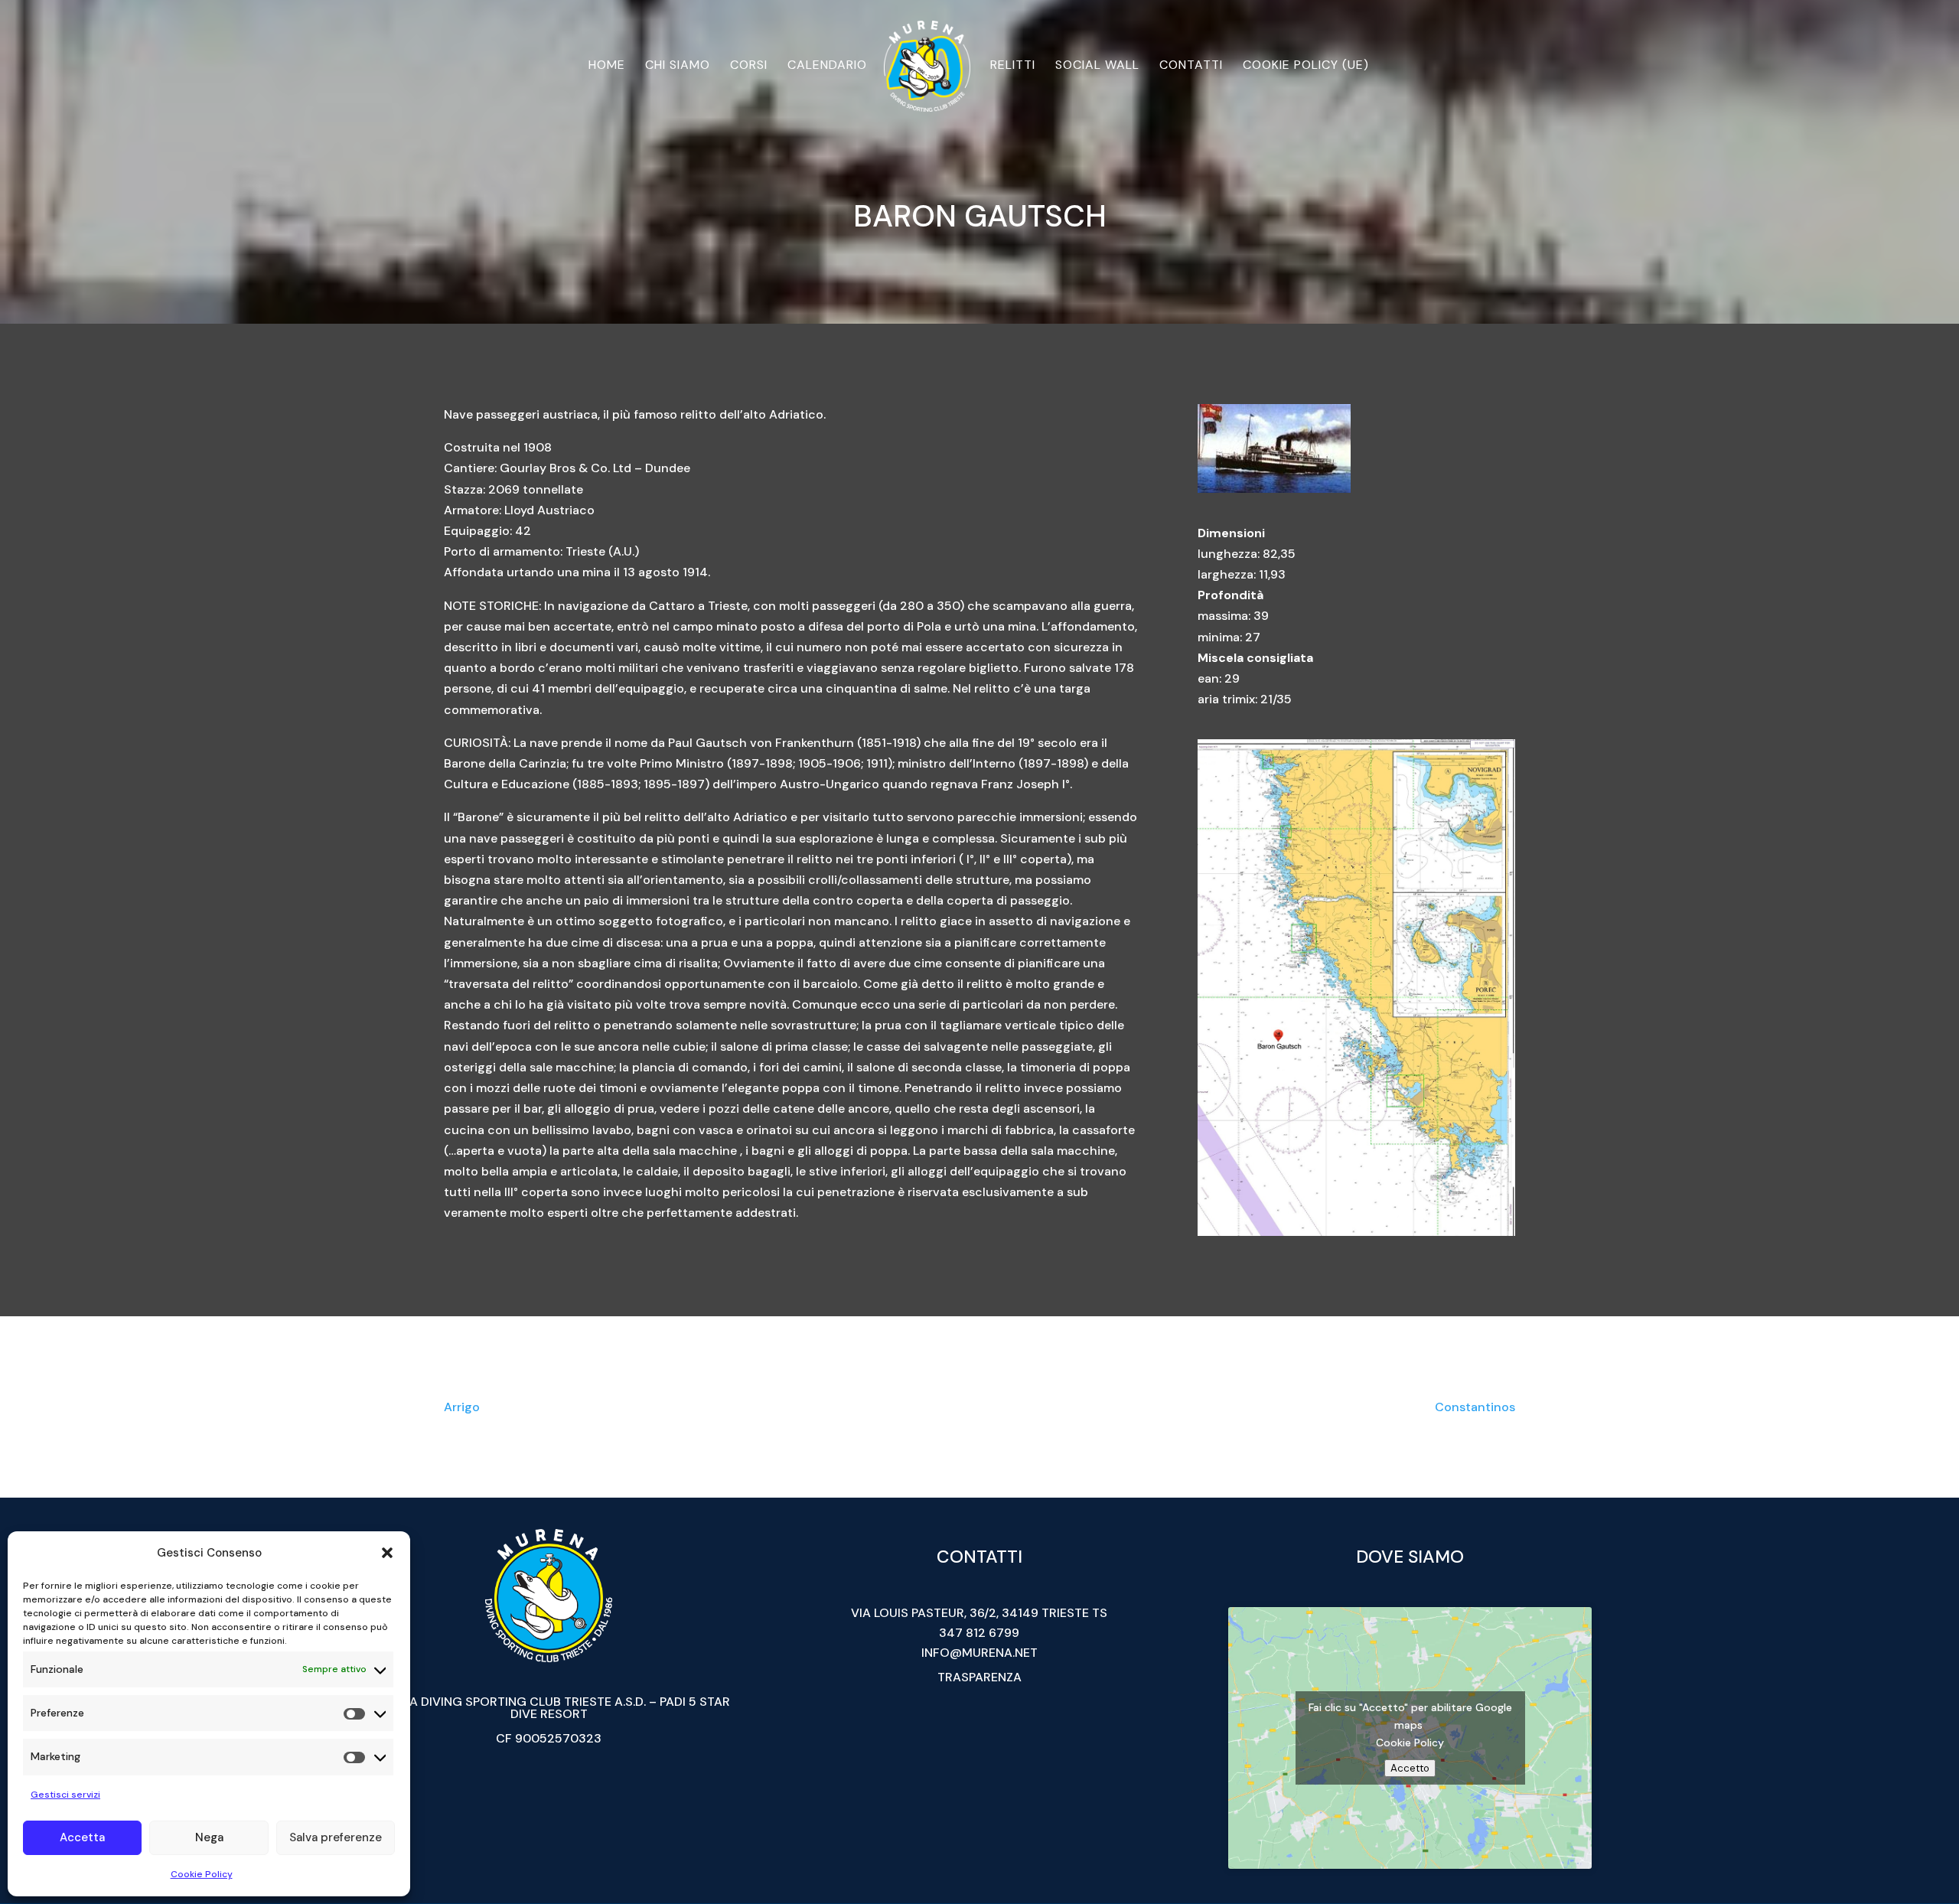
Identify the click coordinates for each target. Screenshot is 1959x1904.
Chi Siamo (678, 66)
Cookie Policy (202, 1874)
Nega (209, 1837)
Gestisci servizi (65, 1795)
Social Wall (1097, 66)
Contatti (1191, 66)
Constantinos (1475, 1407)
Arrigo (462, 1407)
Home (607, 66)
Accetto (1410, 1768)
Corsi (749, 66)
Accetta (82, 1837)
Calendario (827, 66)
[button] (387, 1553)
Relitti (1013, 66)
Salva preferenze (336, 1837)
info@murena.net (979, 1653)
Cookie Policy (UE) (1306, 66)
